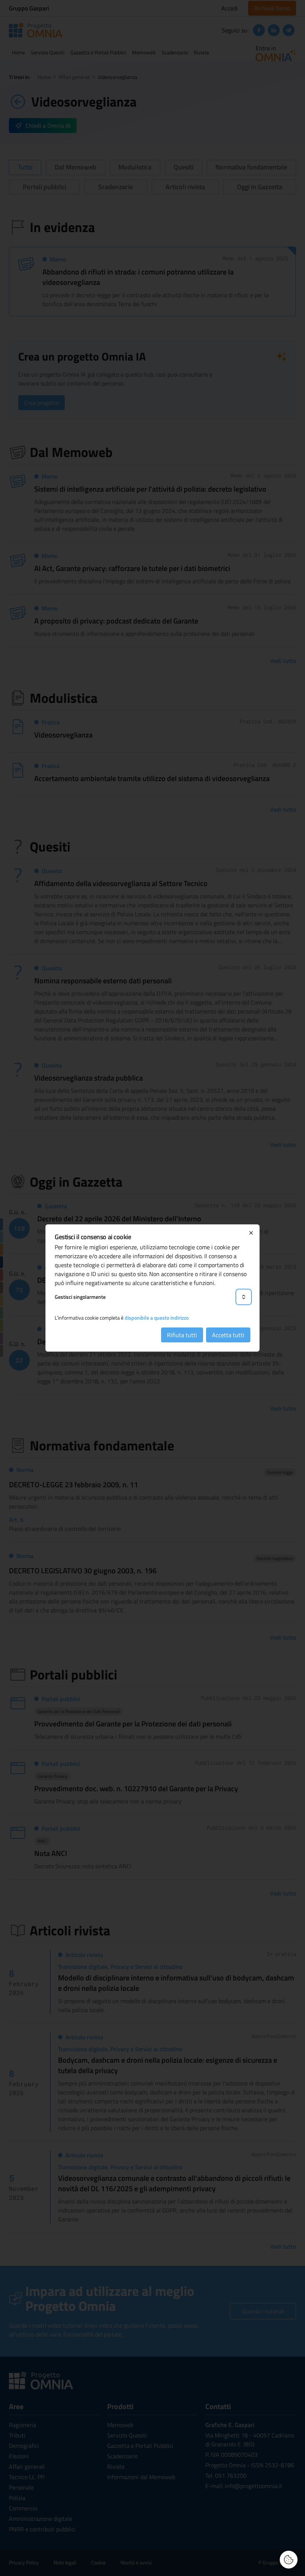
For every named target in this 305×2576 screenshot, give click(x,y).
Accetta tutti (228, 1335)
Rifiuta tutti (182, 1335)
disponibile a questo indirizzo (157, 1318)
